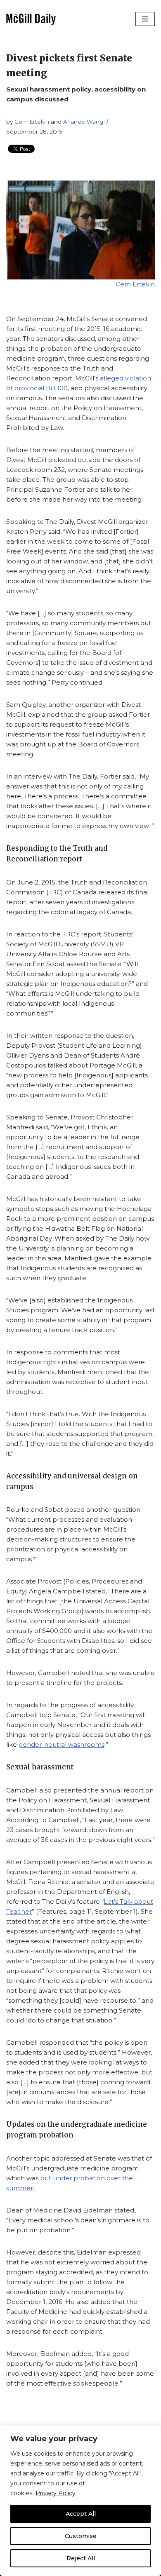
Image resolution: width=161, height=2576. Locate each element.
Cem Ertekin (32, 122)
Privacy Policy (56, 2493)
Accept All (81, 2514)
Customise (81, 2536)
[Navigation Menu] (145, 19)
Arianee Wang (83, 122)
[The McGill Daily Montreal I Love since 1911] (31, 19)
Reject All (81, 2558)
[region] (80, 2501)
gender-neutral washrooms (62, 1744)
